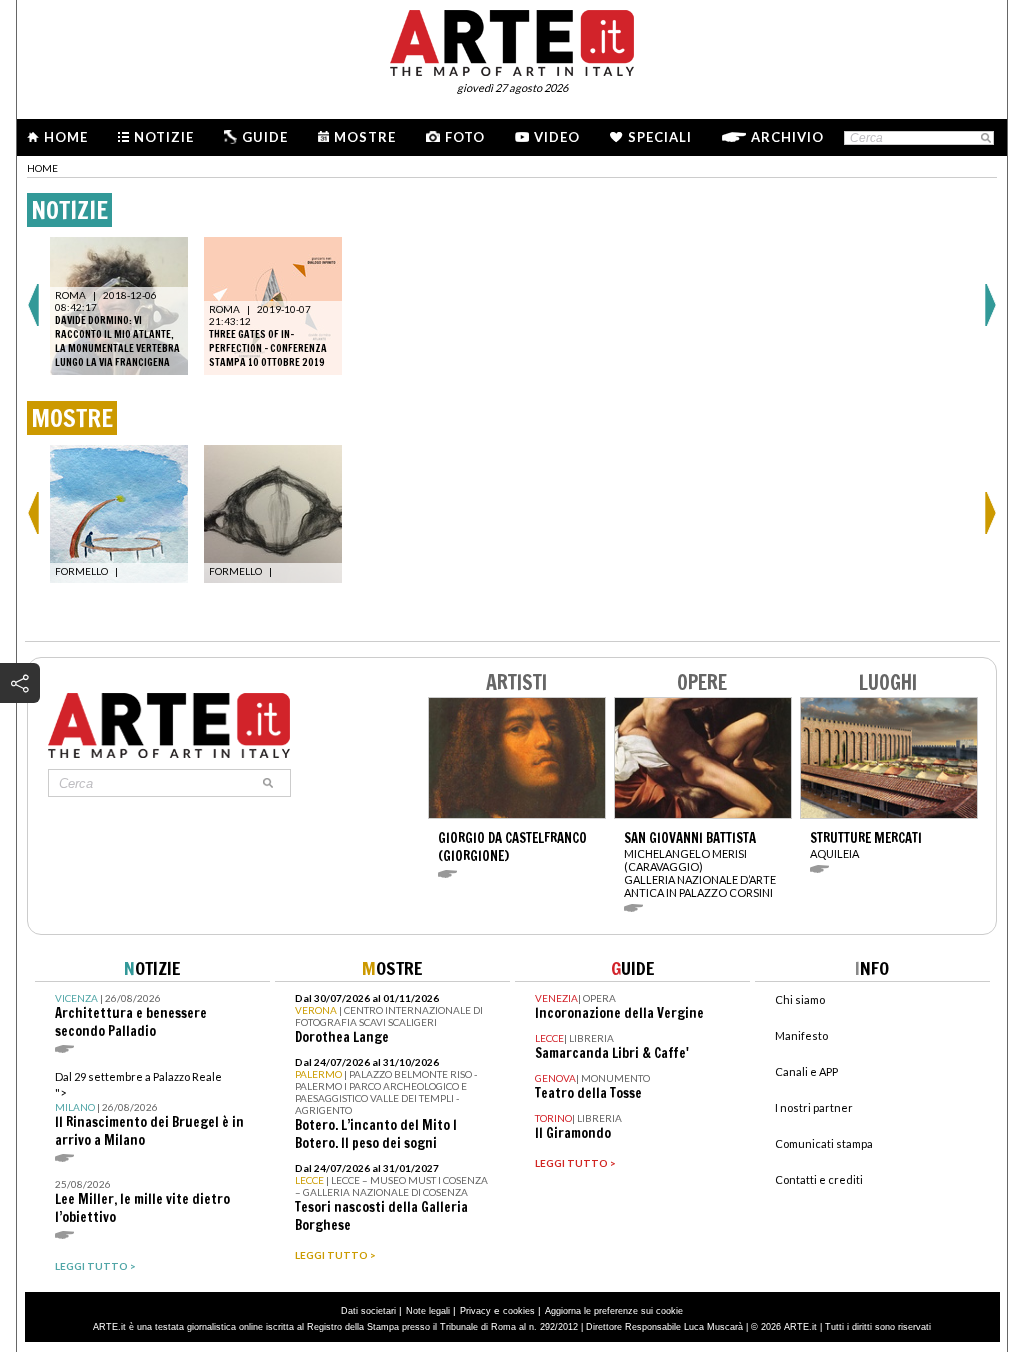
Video (557, 137)
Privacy (475, 1311)
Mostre (365, 137)
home (42, 168)
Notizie (164, 137)
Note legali (428, 1311)
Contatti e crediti (819, 1179)
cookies (519, 1311)
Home (66, 137)
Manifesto (801, 1035)
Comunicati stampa (824, 1143)
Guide (265, 137)
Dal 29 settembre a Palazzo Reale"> (149, 1109)
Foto (465, 137)
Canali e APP (806, 1071)
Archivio (787, 137)
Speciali (660, 137)
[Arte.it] (512, 40)
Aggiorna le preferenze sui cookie (614, 1311)
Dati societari (368, 1311)
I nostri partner (814, 1107)
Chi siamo (800, 999)
